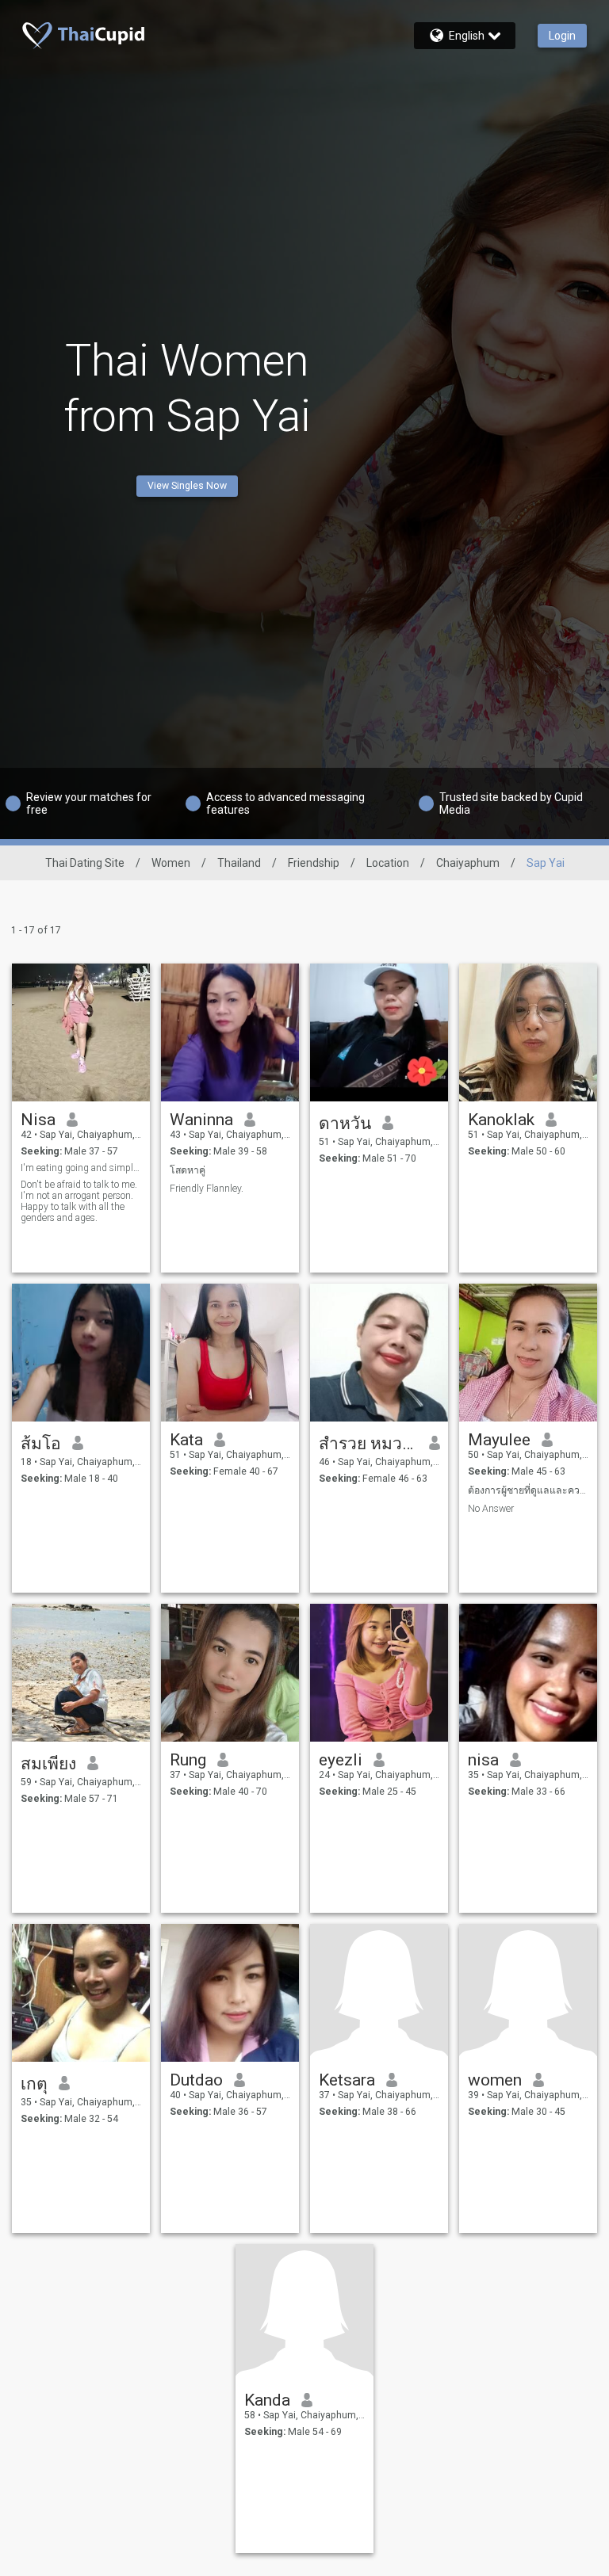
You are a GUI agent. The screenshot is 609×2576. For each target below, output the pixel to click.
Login (562, 36)
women (495, 2080)
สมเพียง (48, 1764)
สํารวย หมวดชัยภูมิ (368, 1444)
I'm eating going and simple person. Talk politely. (81, 1168)
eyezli (341, 1760)
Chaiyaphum (468, 863)
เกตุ (34, 2084)
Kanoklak (501, 1120)
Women (171, 863)
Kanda (267, 2400)
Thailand (239, 863)
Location (388, 863)
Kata (186, 1440)
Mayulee (499, 1440)
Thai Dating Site (85, 863)
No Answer (491, 1509)
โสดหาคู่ (188, 1170)
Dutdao (196, 2080)
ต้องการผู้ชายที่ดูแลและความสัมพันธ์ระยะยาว (529, 1490)
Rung (188, 1760)
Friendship (314, 863)
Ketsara (347, 2080)
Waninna (201, 1120)
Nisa (38, 1120)
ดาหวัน (345, 1124)
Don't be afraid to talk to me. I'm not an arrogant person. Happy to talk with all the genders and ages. (79, 1201)
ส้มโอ (41, 1444)
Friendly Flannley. (207, 1189)
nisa (483, 1760)
